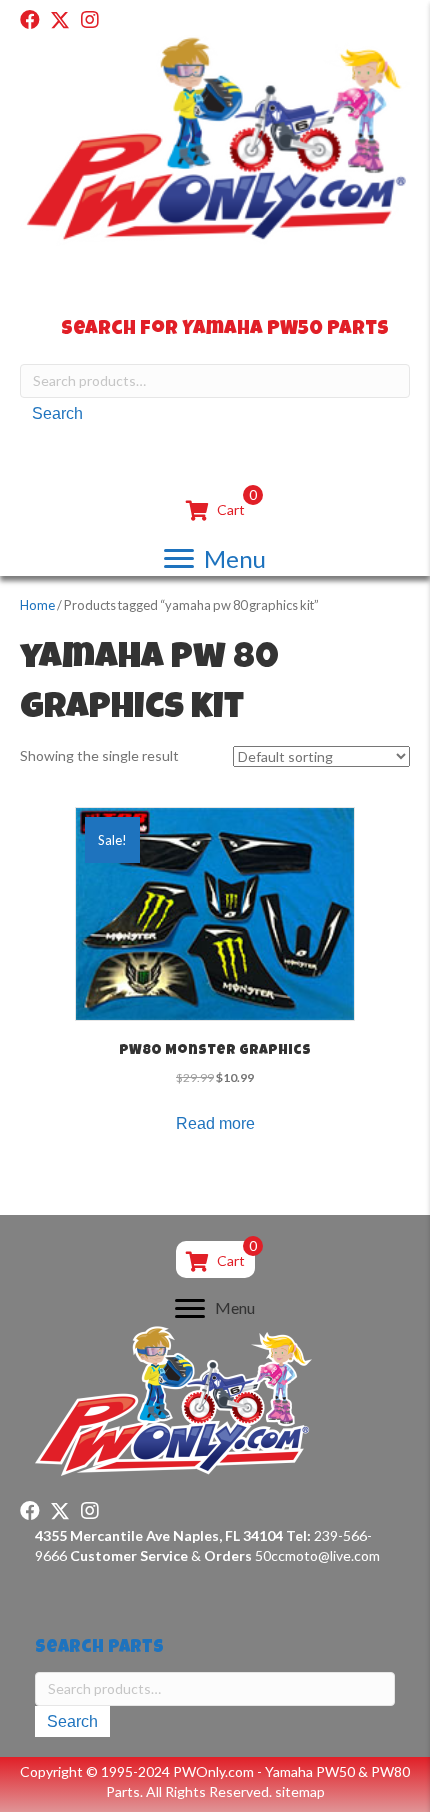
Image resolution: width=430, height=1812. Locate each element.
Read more (215, 1123)
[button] (30, 20)
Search (57, 413)
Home (37, 605)
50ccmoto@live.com (317, 1555)
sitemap (300, 1791)
